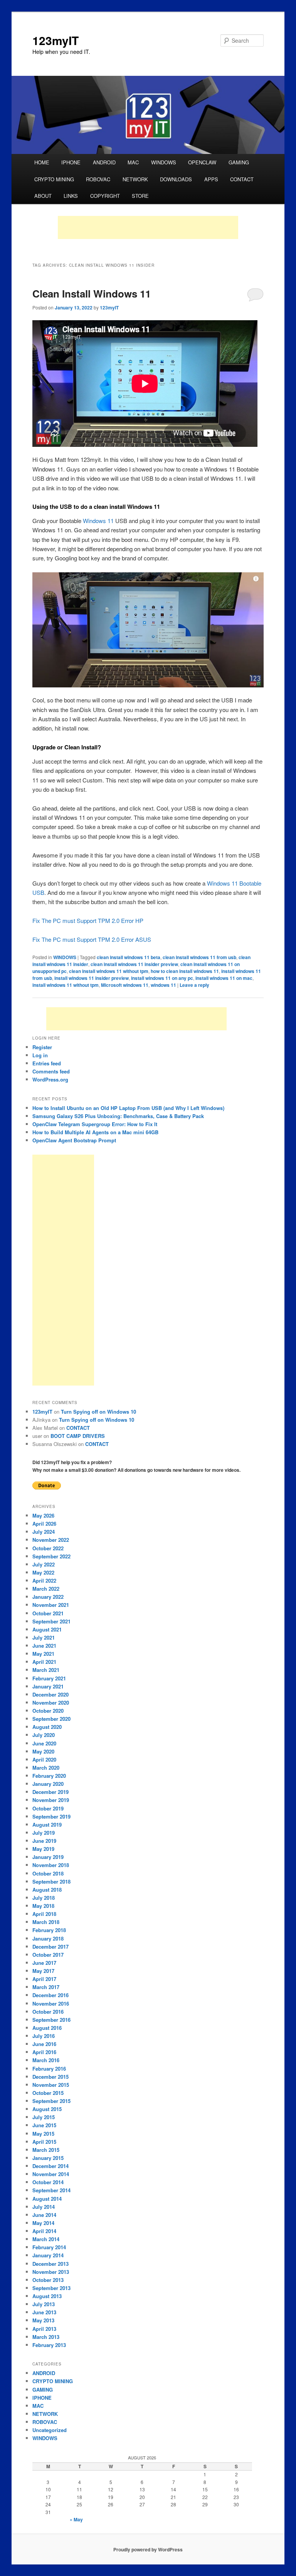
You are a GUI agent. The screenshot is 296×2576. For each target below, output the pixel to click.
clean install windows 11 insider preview (134, 964)
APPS (211, 179)
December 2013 (50, 2264)
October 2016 (48, 2012)
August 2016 (47, 2028)
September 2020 (51, 1719)
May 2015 (43, 2134)
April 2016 (44, 2052)
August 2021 (47, 1629)
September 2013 (51, 2288)
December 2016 (50, 1995)
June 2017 (44, 1963)
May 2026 (43, 1515)
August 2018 (47, 1890)
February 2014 (49, 2247)
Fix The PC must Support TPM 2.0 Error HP (88, 920)
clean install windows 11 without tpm (109, 971)
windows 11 (163, 985)
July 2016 (44, 2036)
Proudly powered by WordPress (148, 2549)
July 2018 (44, 1898)
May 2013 (43, 2320)
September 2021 (51, 1621)
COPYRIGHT (105, 196)
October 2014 (48, 2182)
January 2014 (48, 2255)
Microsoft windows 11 (125, 985)
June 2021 (44, 1646)
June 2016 (44, 2044)
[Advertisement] (148, 227)
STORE (140, 196)
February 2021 (49, 1678)
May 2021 (43, 1654)
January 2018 (48, 1938)
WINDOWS (164, 162)
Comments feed (51, 1071)
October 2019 (48, 1808)
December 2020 (50, 1694)
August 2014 (47, 2199)
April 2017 (44, 1979)
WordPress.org (50, 1079)
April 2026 (44, 1524)
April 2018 (44, 1914)
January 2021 (48, 1686)
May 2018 (43, 1906)
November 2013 (51, 2272)
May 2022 (43, 1572)
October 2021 (48, 1613)
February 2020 (49, 1776)
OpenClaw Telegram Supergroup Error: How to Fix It (95, 1124)
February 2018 (49, 1930)
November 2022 (51, 1540)
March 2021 (46, 1670)
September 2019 (51, 1816)
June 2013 (44, 2312)
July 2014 (44, 2207)
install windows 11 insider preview (92, 978)
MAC (133, 162)
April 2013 (44, 2329)
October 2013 (48, 2280)
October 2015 (48, 2093)
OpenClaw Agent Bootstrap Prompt (74, 1140)
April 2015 (44, 2142)
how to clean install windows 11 (185, 971)
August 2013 (47, 2296)
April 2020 (44, 1759)
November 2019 (51, 1800)
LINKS (71, 196)
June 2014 (44, 2215)
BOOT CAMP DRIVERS (78, 1436)
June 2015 (44, 2125)
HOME (42, 162)
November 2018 (51, 1865)
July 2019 (44, 1833)
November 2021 (51, 1605)
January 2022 (48, 1597)
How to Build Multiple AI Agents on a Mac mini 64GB (95, 1132)
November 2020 (51, 1703)
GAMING (239, 162)
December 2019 (50, 1792)
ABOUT (43, 196)
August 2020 (47, 1727)
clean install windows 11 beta (129, 957)
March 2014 (46, 2239)
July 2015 (44, 2117)
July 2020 (44, 1735)
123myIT (55, 40)
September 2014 (51, 2190)
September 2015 (51, 2101)
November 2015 (51, 2085)
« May (76, 2519)
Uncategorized (50, 2430)
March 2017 (46, 1987)
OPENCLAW (202, 162)
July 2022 (44, 1564)
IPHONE (71, 162)
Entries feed (47, 1063)
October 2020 (48, 1711)
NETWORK (135, 179)
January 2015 (48, 2158)
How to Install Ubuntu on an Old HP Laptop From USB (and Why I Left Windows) (128, 1108)
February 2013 (49, 2345)
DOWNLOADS (176, 179)
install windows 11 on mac (224, 978)
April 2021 (44, 1662)
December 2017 (50, 1947)
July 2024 (44, 1532)
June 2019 (44, 1841)
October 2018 (48, 1873)
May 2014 (43, 2223)
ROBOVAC (98, 179)
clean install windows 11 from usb (199, 957)
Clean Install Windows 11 (92, 293)
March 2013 (46, 2337)
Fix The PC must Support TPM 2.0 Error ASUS (92, 939)
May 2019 (43, 1849)
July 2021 (44, 1637)
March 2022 (46, 1589)
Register (42, 1047)
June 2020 (44, 1743)
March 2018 (46, 1922)
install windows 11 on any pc (162, 978)
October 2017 (48, 1955)
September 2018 (51, 1881)
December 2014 (50, 2166)
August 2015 (47, 2109)
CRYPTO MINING (54, 179)
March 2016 (46, 2060)
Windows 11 (98, 521)
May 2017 (43, 1971)
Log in (40, 1055)
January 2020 (48, 1784)
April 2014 (44, 2231)
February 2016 (49, 2069)
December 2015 (50, 2077)
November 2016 (51, 2003)
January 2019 (48, 1857)
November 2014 (51, 2174)
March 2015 (46, 2150)
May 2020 (43, 1751)
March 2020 (46, 1768)
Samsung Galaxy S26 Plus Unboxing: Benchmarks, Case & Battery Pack (118, 1116)
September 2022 (51, 1556)
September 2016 (51, 2020)
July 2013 (44, 2304)
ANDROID (104, 162)
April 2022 (44, 1581)
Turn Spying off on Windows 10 (98, 1412)
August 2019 (47, 1825)
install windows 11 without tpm (66, 985)
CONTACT (242, 179)
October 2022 (48, 1548)
